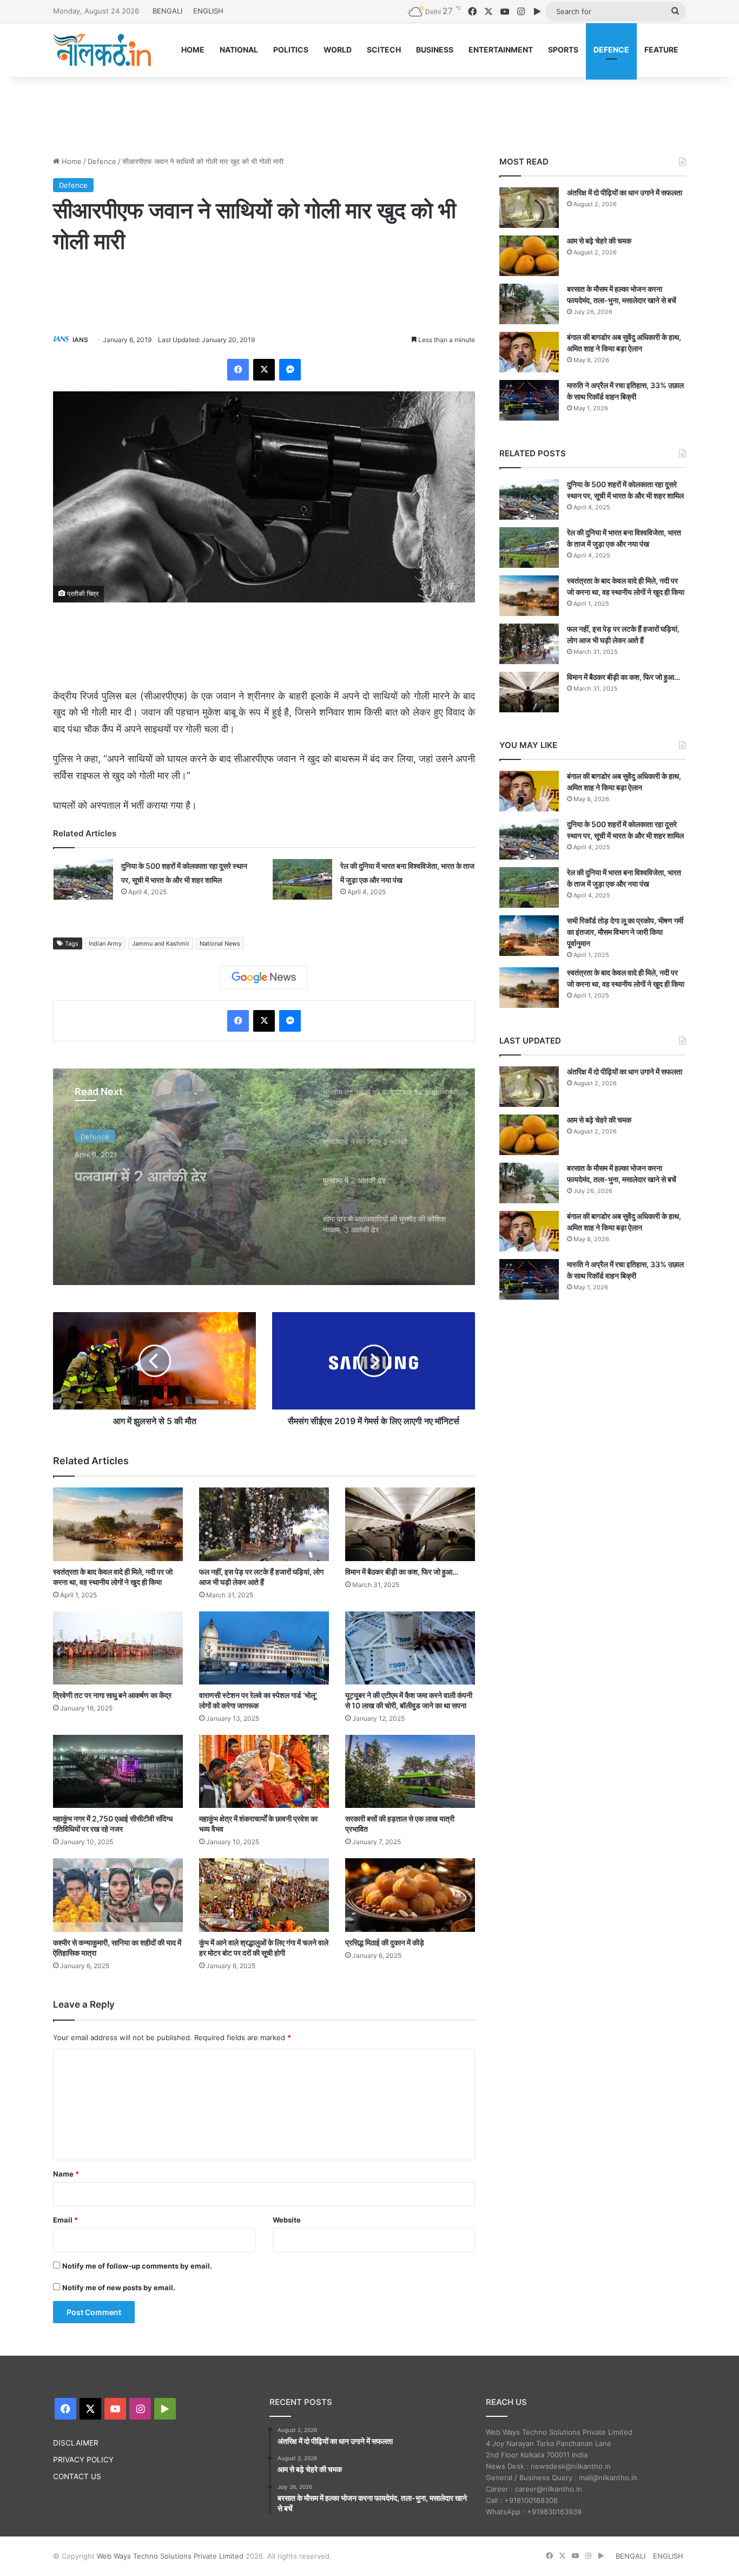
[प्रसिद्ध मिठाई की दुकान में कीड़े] (410, 1895)
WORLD (338, 50)
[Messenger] (290, 370)
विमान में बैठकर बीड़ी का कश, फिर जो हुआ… (402, 1572)
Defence (102, 161)
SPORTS (563, 50)
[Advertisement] (369, 112)
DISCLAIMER (76, 2443)
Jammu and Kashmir (161, 943)
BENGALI (167, 11)
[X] (264, 370)
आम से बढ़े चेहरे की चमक (599, 241)
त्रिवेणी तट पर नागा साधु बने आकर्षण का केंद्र (112, 1695)
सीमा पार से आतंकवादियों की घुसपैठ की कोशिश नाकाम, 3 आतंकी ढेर (184, 1181)
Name (66, 2174)
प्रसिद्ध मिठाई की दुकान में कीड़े (385, 1942)
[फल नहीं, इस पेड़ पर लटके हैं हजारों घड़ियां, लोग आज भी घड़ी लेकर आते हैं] (264, 1524)
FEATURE (661, 50)
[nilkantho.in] (102, 50)
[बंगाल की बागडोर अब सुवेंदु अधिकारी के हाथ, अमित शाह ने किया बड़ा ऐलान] (529, 352)
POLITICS (291, 50)
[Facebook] (238, 370)
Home (71, 161)
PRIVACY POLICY (83, 2460)
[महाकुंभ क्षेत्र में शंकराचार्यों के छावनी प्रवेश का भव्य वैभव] (264, 1771)
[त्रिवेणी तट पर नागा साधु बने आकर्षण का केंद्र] (118, 1648)
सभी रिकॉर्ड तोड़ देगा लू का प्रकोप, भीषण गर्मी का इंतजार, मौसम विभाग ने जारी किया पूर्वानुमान (625, 932)
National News (220, 943)
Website (287, 2220)
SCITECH (384, 50)
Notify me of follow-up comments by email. (137, 2266)
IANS (80, 340)
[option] (264, 1177)
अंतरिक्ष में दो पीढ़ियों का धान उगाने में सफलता (625, 192)
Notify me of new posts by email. (119, 2287)
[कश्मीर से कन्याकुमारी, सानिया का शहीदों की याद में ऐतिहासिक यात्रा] (118, 1895)
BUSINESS (435, 50)
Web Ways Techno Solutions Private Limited (170, 2556)
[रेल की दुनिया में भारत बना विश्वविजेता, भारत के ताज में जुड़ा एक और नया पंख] (302, 879)
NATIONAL (239, 50)
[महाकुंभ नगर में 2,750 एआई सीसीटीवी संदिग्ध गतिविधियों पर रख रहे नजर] (118, 1771)
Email (65, 2220)
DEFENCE (611, 50)
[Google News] (264, 978)
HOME (193, 50)
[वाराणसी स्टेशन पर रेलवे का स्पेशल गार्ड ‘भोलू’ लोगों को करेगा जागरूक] (264, 1648)
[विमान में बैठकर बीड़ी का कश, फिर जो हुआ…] (410, 1524)
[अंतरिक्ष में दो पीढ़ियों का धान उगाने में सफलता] (529, 208)
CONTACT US (77, 2476)
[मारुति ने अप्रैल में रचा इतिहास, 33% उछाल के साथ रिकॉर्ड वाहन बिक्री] (529, 400)
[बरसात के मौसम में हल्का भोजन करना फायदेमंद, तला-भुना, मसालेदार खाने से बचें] (529, 304)
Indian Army (105, 943)
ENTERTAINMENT (501, 50)
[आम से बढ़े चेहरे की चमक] (529, 256)
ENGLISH (208, 11)
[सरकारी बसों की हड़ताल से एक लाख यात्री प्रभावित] (410, 1771)
